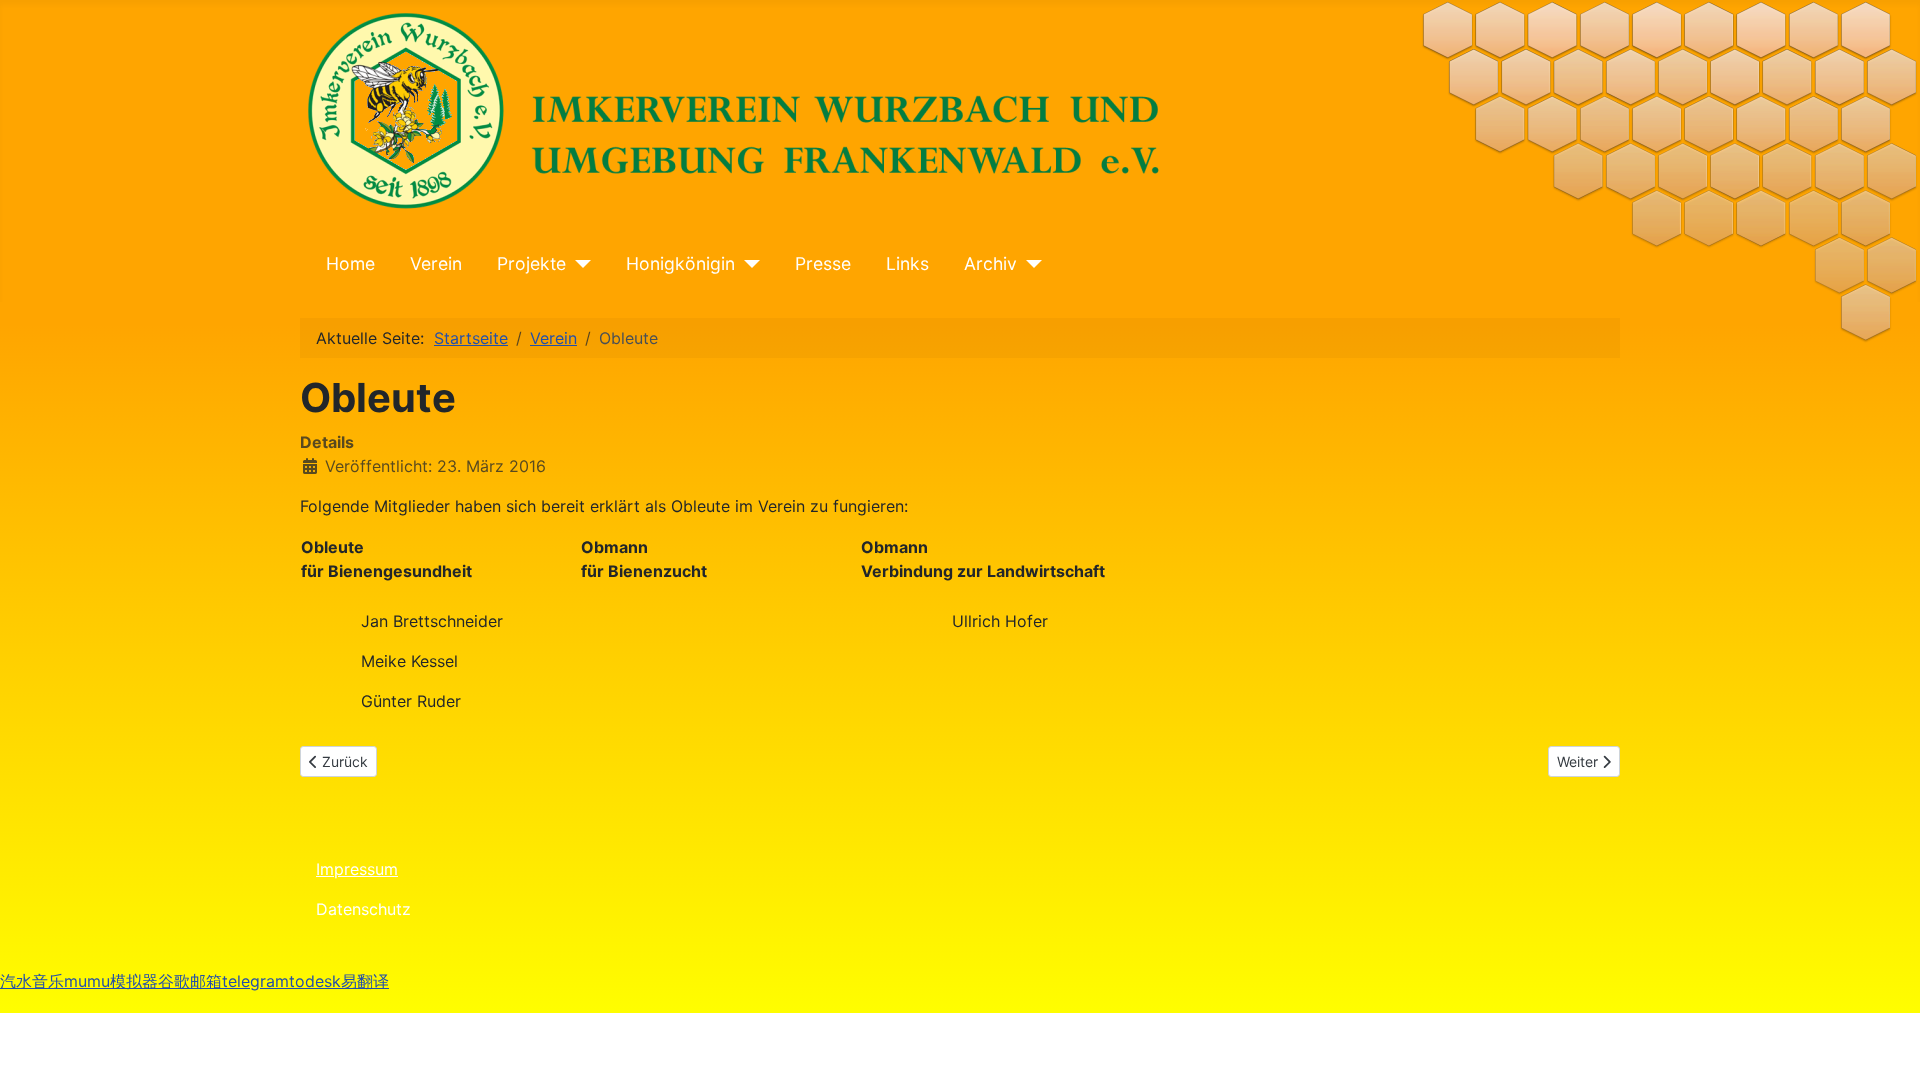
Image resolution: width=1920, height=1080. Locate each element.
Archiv (990, 263)
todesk (315, 981)
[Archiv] (1029, 264)
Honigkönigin (680, 263)
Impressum (357, 869)
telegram (255, 981)
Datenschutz (363, 909)
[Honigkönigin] (747, 264)
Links (907, 263)
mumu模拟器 (111, 981)
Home (350, 263)
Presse (823, 263)
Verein (436, 263)
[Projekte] (578, 264)
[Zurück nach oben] (1885, 976)
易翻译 (365, 981)
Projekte (531, 263)
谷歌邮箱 (190, 981)
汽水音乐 (32, 981)
